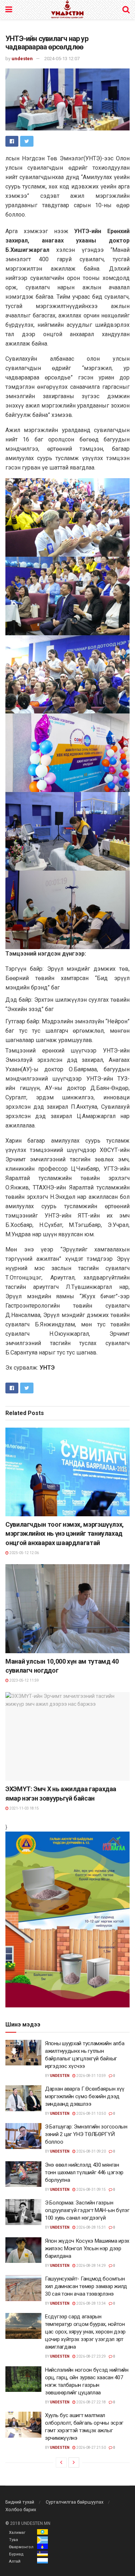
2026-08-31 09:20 (91, 2151)
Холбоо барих (21, 2510)
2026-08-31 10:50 (91, 2114)
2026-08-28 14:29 (91, 2266)
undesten (22, 59)
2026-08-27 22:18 (91, 2402)
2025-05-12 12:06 (24, 1553)
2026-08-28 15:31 (91, 2227)
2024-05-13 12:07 (62, 59)
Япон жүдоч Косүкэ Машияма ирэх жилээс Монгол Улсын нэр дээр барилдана (87, 2248)
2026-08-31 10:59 (91, 2076)
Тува (13, 2540)
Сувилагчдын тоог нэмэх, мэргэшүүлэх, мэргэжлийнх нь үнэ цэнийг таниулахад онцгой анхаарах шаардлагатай (65, 1533)
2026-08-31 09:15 (91, 2190)
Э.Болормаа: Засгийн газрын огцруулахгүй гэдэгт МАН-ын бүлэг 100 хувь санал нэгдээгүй (87, 2210)
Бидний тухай (20, 2502)
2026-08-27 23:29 (91, 2356)
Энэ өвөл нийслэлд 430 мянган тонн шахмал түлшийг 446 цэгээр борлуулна (84, 2172)
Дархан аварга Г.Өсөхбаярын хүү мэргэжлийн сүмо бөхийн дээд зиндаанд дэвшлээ (85, 2096)
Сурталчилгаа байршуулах (75, 2502)
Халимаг (17, 2533)
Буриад (16, 2554)
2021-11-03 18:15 (24, 1808)
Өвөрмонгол (21, 2547)
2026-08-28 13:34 (91, 2303)
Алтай (15, 2561)
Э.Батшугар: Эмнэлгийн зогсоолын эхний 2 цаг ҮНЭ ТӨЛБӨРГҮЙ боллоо (86, 2134)
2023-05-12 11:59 (24, 1680)
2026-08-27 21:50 (91, 2448)
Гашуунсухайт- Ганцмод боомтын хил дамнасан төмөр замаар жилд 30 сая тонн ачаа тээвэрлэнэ (86, 2286)
